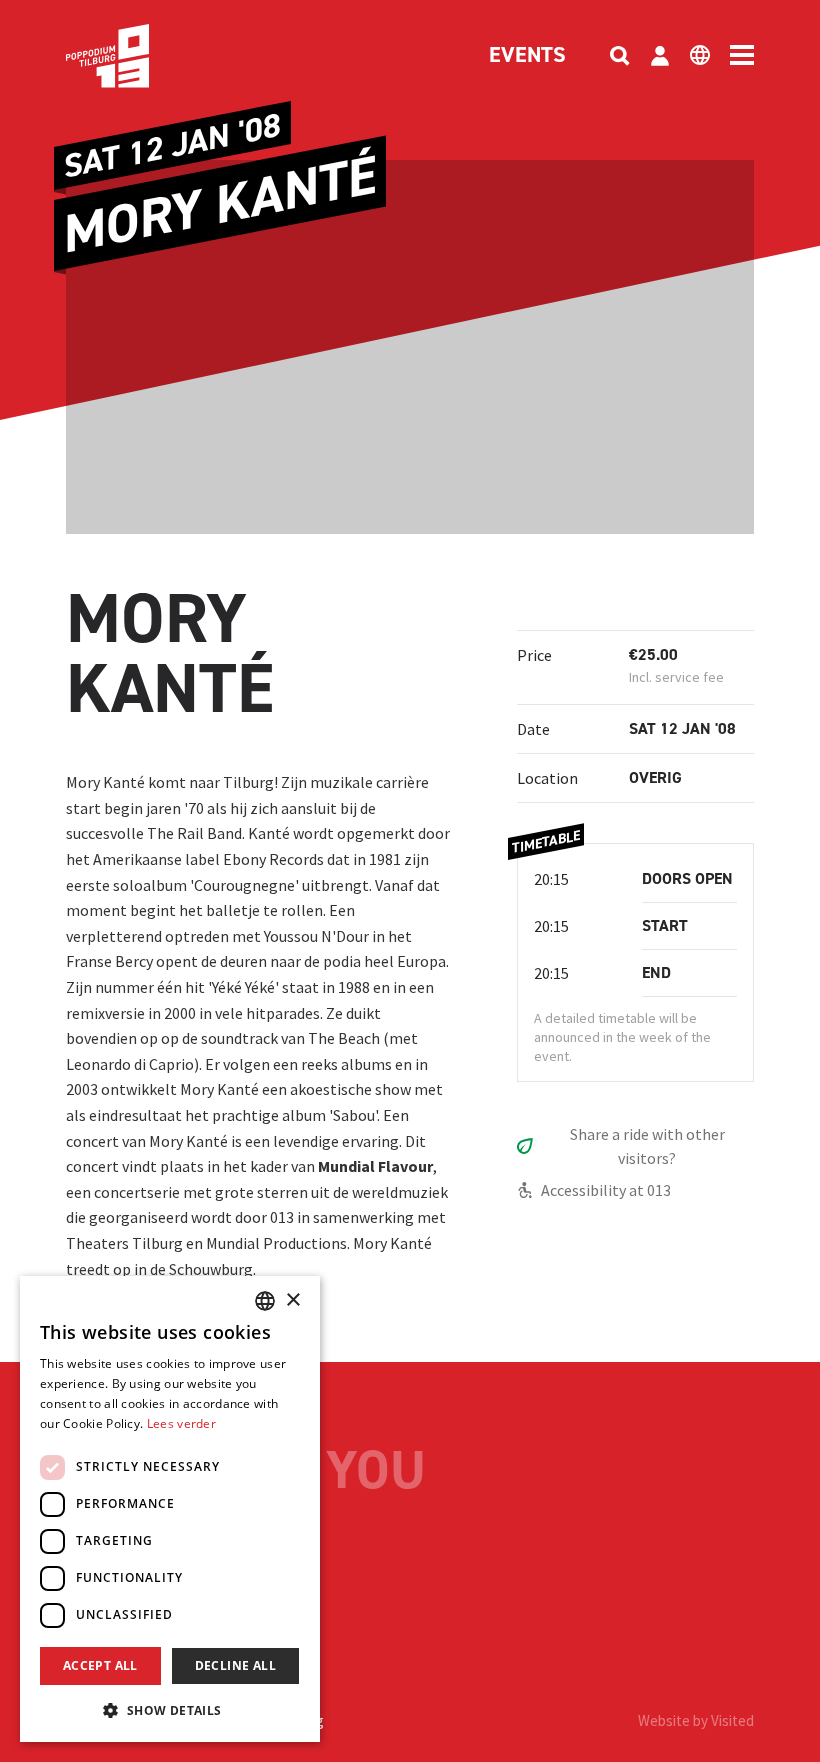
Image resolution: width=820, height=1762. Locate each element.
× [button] (292, 1300)
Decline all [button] (235, 1665)
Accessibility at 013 (606, 1190)
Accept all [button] (100, 1665)
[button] (170, 1710)
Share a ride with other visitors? (647, 1146)
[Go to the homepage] (138, 56)
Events (527, 56)
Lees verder (181, 1423)
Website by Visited (696, 1720)
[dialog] (170, 1509)
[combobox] (265, 1301)
